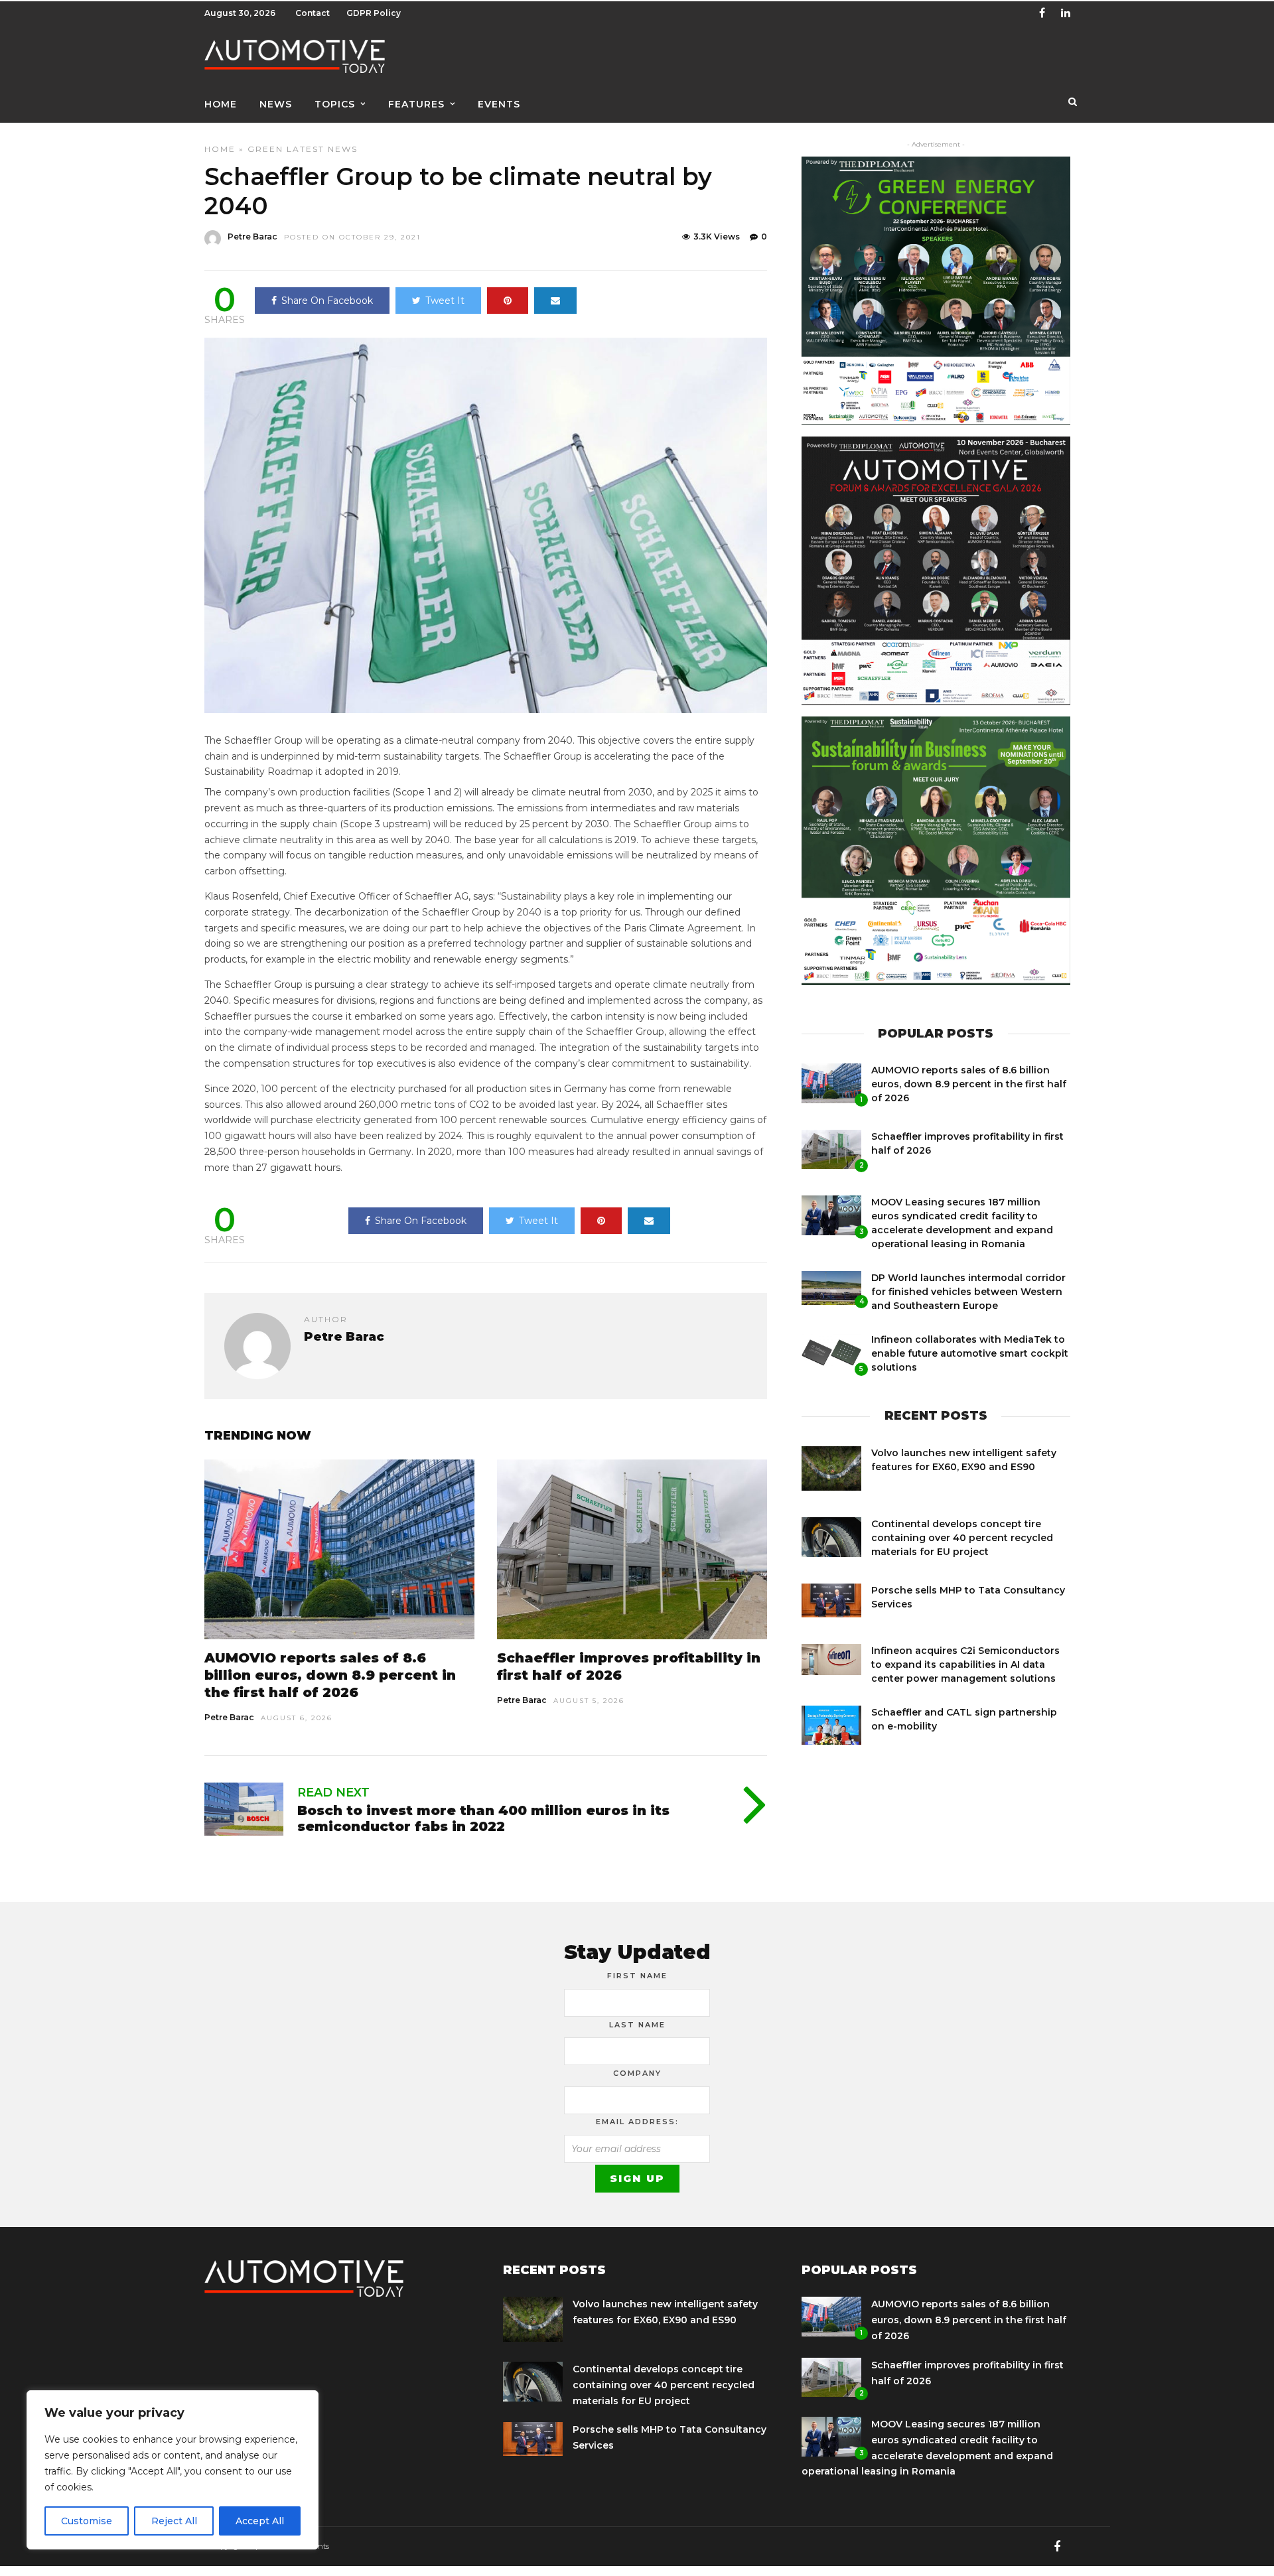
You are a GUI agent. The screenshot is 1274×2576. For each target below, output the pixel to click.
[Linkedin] (1066, 13)
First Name (637, 1976)
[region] (173, 2470)
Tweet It (445, 301)
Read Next (333, 1793)
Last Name (637, 2025)
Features (416, 104)
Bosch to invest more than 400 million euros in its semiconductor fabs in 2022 (483, 1818)
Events (499, 104)
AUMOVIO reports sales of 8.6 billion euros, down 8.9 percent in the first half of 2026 (330, 1675)
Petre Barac (252, 237)
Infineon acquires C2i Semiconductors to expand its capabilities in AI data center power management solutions (965, 1664)
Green (265, 149)
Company (637, 2073)
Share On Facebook (327, 301)
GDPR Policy (374, 13)
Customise (87, 2521)
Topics (335, 104)
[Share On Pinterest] (508, 301)
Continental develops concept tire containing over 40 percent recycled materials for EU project (962, 1538)
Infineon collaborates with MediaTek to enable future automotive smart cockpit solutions (970, 1353)
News (276, 104)
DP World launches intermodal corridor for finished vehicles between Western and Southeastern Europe (968, 1292)
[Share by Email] (555, 301)
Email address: (637, 2122)
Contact (313, 13)
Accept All (260, 2521)
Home (221, 104)
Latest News (322, 149)
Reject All (174, 2521)
